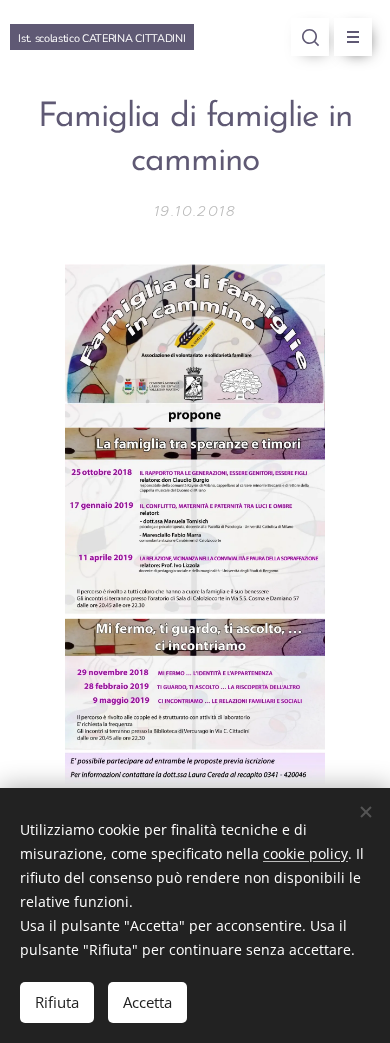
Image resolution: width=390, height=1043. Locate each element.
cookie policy (305, 853)
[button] (310, 37)
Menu (353, 37)
